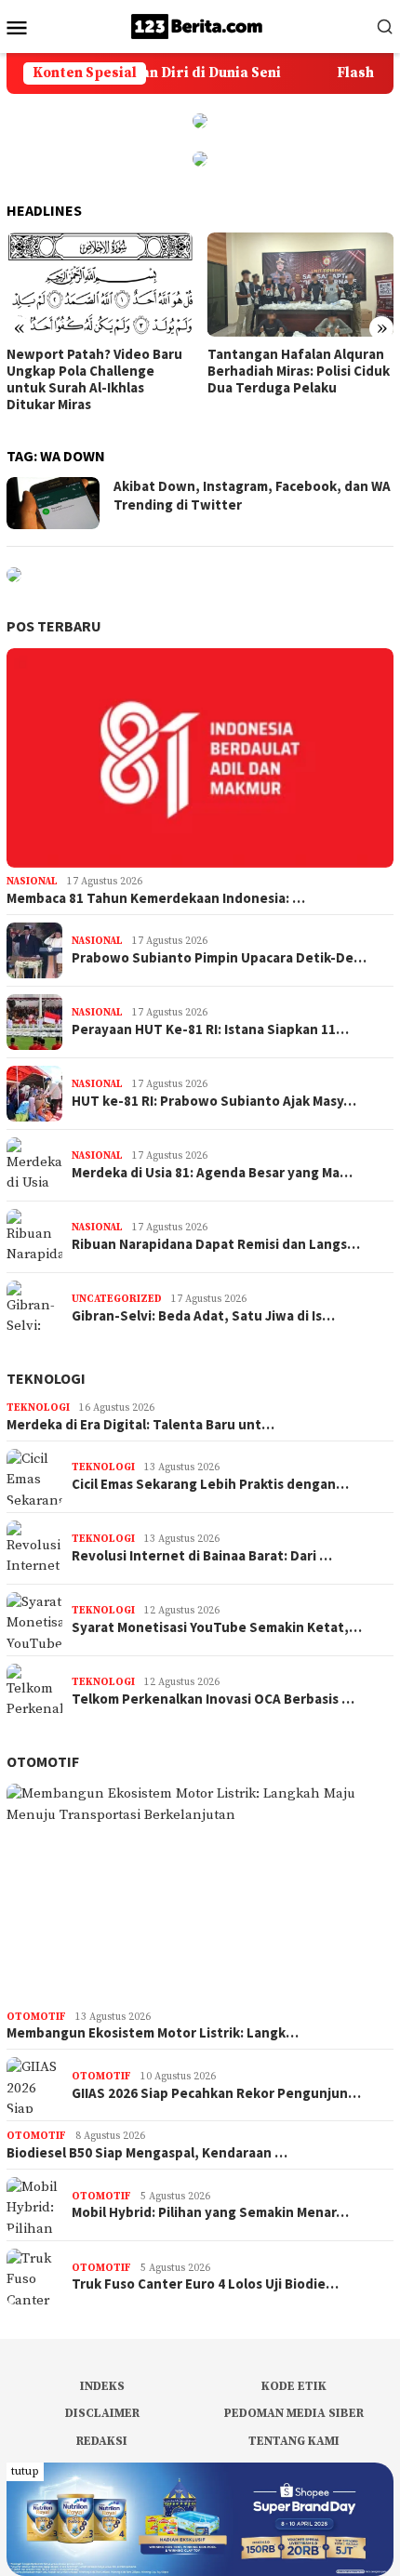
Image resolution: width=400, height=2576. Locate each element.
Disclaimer (102, 2413)
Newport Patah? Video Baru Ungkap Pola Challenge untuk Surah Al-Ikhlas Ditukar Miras (94, 379)
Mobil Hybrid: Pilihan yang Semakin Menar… (210, 2212)
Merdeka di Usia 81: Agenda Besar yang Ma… (212, 1173)
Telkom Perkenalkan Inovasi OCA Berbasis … (213, 1699)
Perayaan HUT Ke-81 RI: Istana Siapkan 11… (210, 1029)
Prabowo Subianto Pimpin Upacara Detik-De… (219, 958)
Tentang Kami (294, 2441)
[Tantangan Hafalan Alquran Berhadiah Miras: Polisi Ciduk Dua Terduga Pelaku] (301, 285)
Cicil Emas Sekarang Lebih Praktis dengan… (210, 1484)
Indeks (102, 2386)
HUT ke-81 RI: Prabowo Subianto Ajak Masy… (214, 1101)
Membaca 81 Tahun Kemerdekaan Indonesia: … (156, 898)
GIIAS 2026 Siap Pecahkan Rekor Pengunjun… (216, 2093)
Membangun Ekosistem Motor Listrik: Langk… (153, 2033)
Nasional (32, 882)
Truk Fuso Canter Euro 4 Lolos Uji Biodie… (205, 2284)
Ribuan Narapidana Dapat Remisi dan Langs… (216, 1244)
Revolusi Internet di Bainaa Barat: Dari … (202, 1556)
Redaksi (102, 2441)
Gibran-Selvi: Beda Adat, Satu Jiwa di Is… (203, 1316)
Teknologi (46, 1378)
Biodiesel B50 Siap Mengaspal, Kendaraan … (147, 2153)
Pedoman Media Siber (294, 2413)
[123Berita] (200, 26)
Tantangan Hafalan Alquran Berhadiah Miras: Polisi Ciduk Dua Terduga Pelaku (299, 371)
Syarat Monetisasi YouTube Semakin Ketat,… (217, 1627)
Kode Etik (294, 2386)
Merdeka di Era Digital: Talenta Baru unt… (140, 1425)
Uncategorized (117, 1299)
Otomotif (43, 1761)
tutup (25, 2471)
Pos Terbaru (54, 626)
